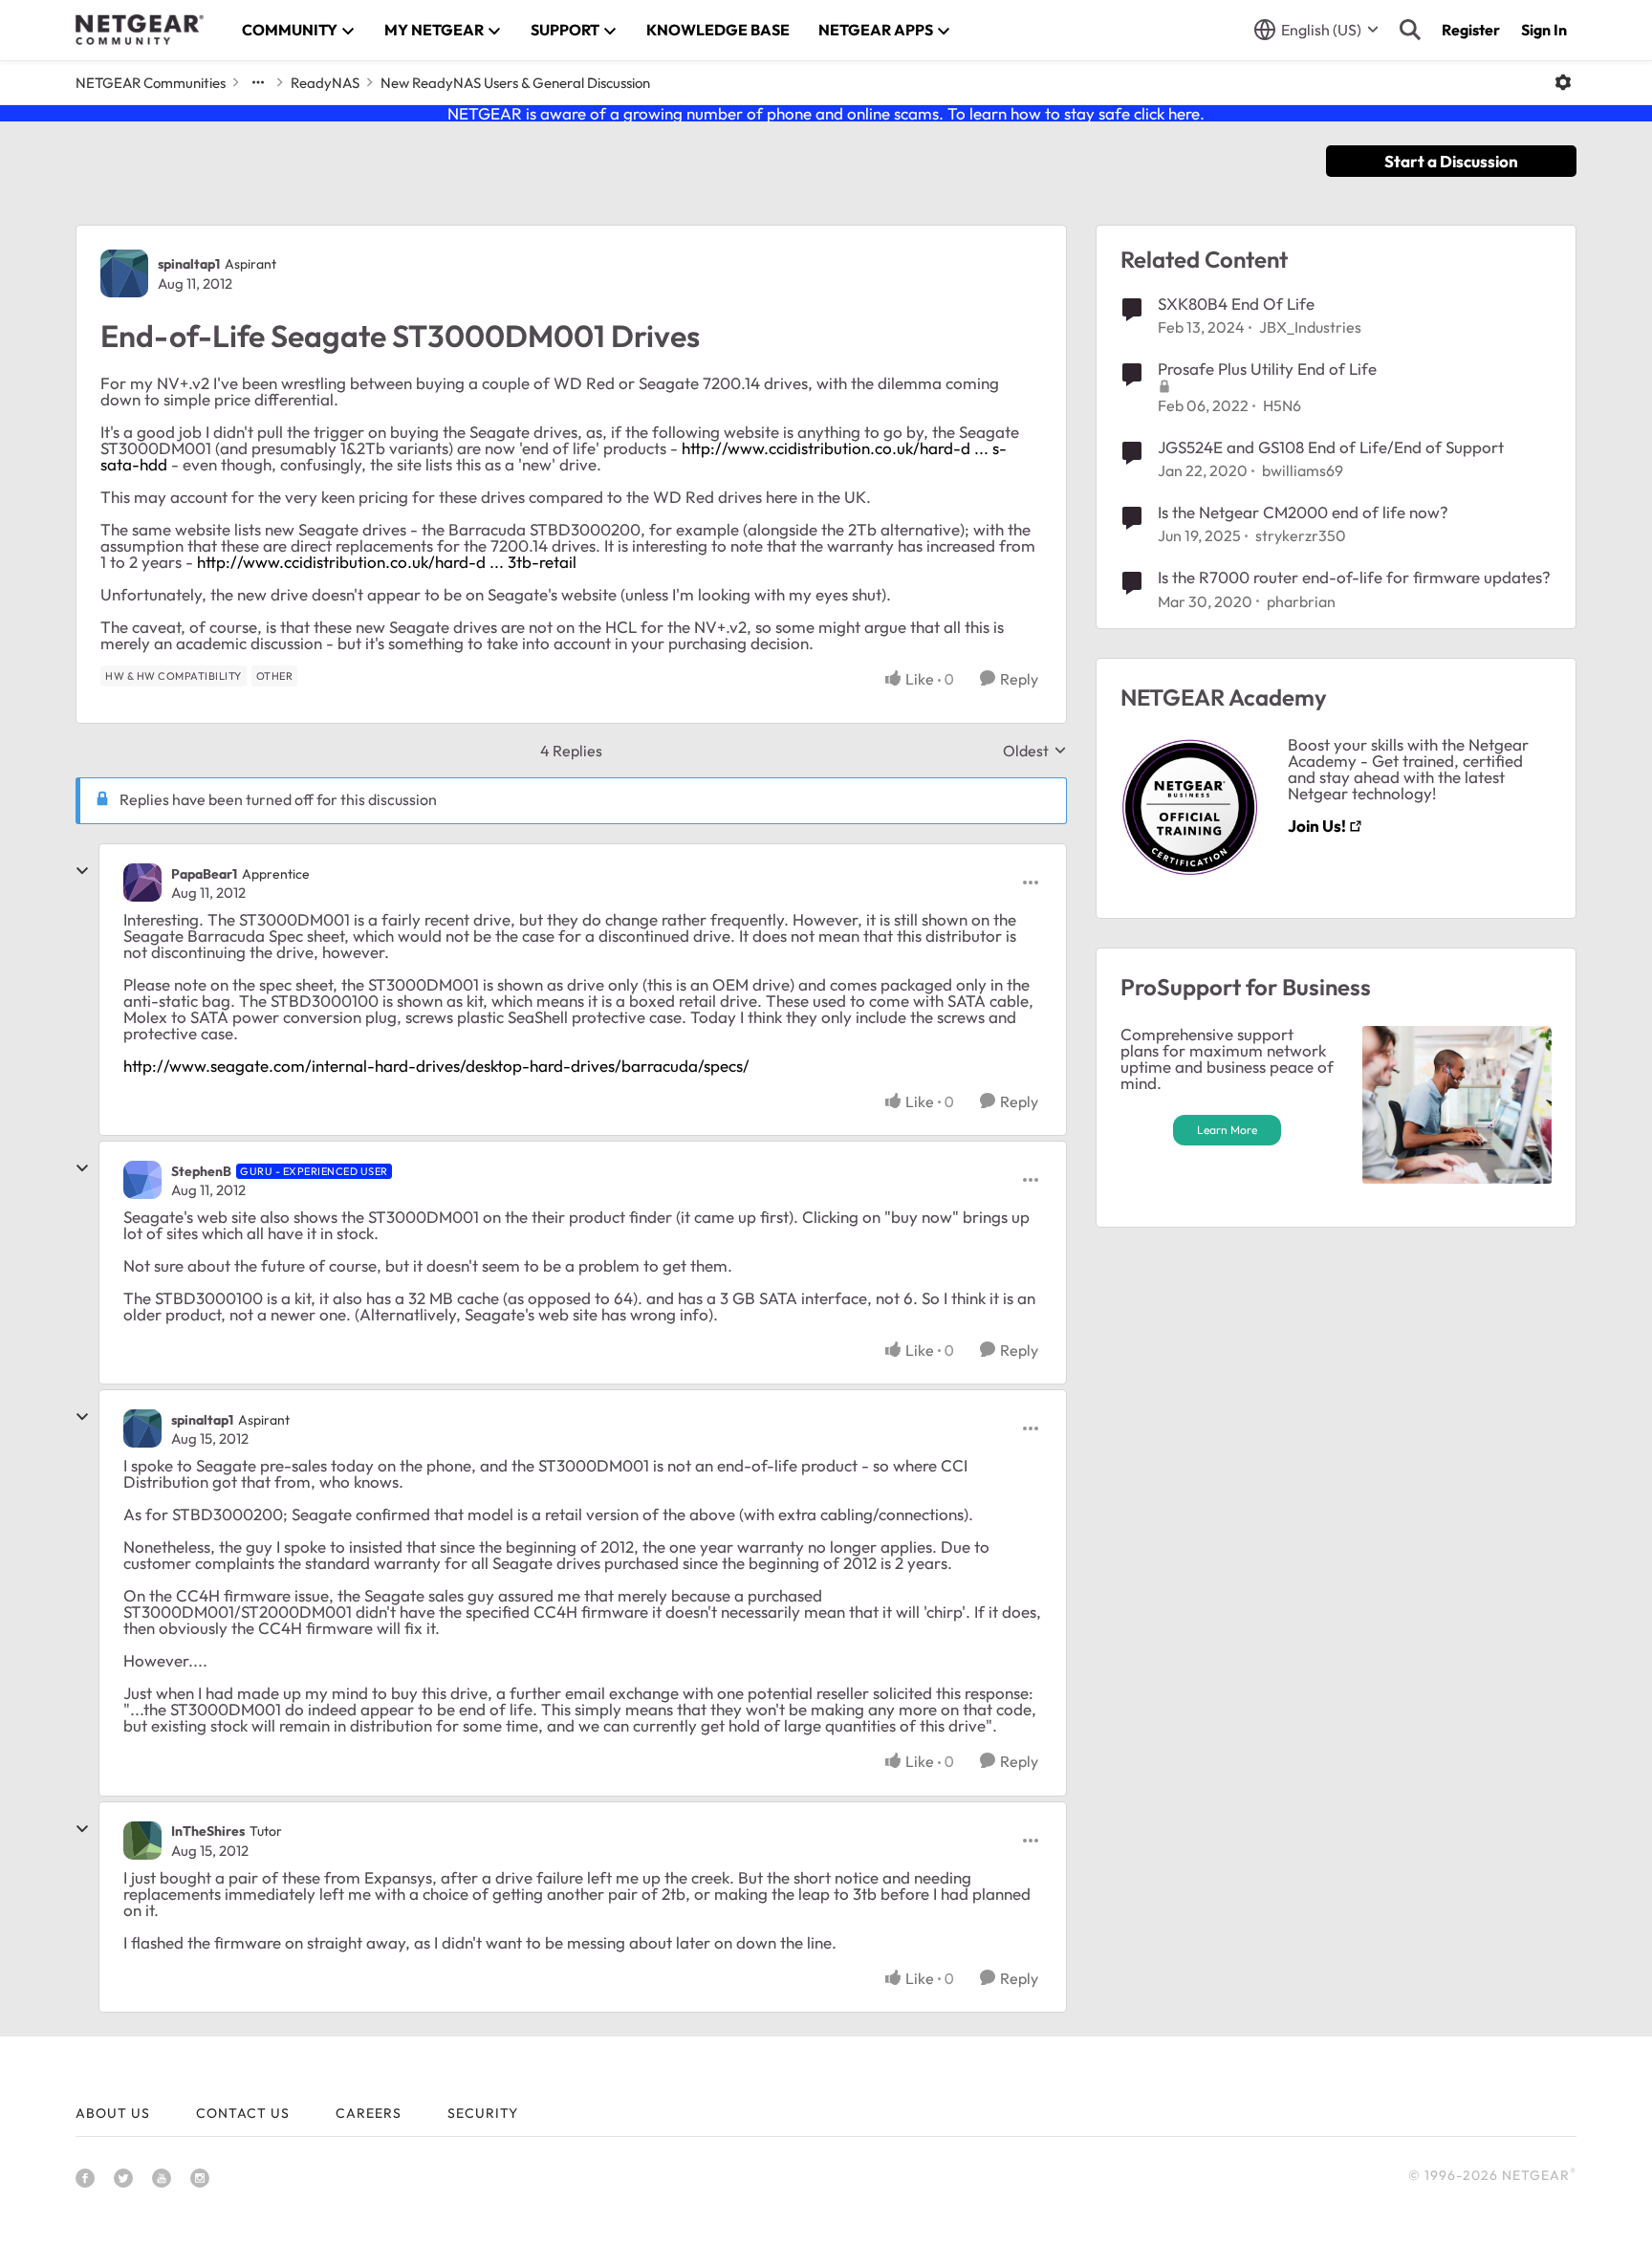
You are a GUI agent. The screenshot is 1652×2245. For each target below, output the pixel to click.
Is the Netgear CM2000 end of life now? (1303, 512)
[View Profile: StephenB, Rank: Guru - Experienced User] (142, 1180)
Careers (369, 2113)
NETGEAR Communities (151, 83)
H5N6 (1282, 405)
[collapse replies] (82, 871)
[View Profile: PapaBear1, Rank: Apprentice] (142, 883)
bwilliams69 (1303, 470)
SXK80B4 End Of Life (1236, 304)
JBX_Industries (1310, 327)
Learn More (1227, 1130)
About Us (113, 2113)
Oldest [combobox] (1035, 751)
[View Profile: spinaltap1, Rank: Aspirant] (124, 273)
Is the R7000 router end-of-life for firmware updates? (1354, 577)
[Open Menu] (1563, 82)
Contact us (243, 2113)
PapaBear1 (204, 874)
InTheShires (208, 1831)
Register (1471, 30)
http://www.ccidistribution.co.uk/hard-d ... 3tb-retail (387, 562)
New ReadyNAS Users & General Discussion (515, 83)
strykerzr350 (1301, 535)
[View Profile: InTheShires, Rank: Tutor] (142, 1841)
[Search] (1410, 30)
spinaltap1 (189, 264)
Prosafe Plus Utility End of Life (1267, 369)
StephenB (201, 1171)
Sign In (1544, 30)
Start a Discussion (1451, 161)
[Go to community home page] (140, 30)
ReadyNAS (325, 83)
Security (483, 2113)
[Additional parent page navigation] (258, 82)
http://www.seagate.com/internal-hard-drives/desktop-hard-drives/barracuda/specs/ (436, 1066)
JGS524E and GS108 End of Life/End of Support (1331, 447)
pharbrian (1301, 601)
